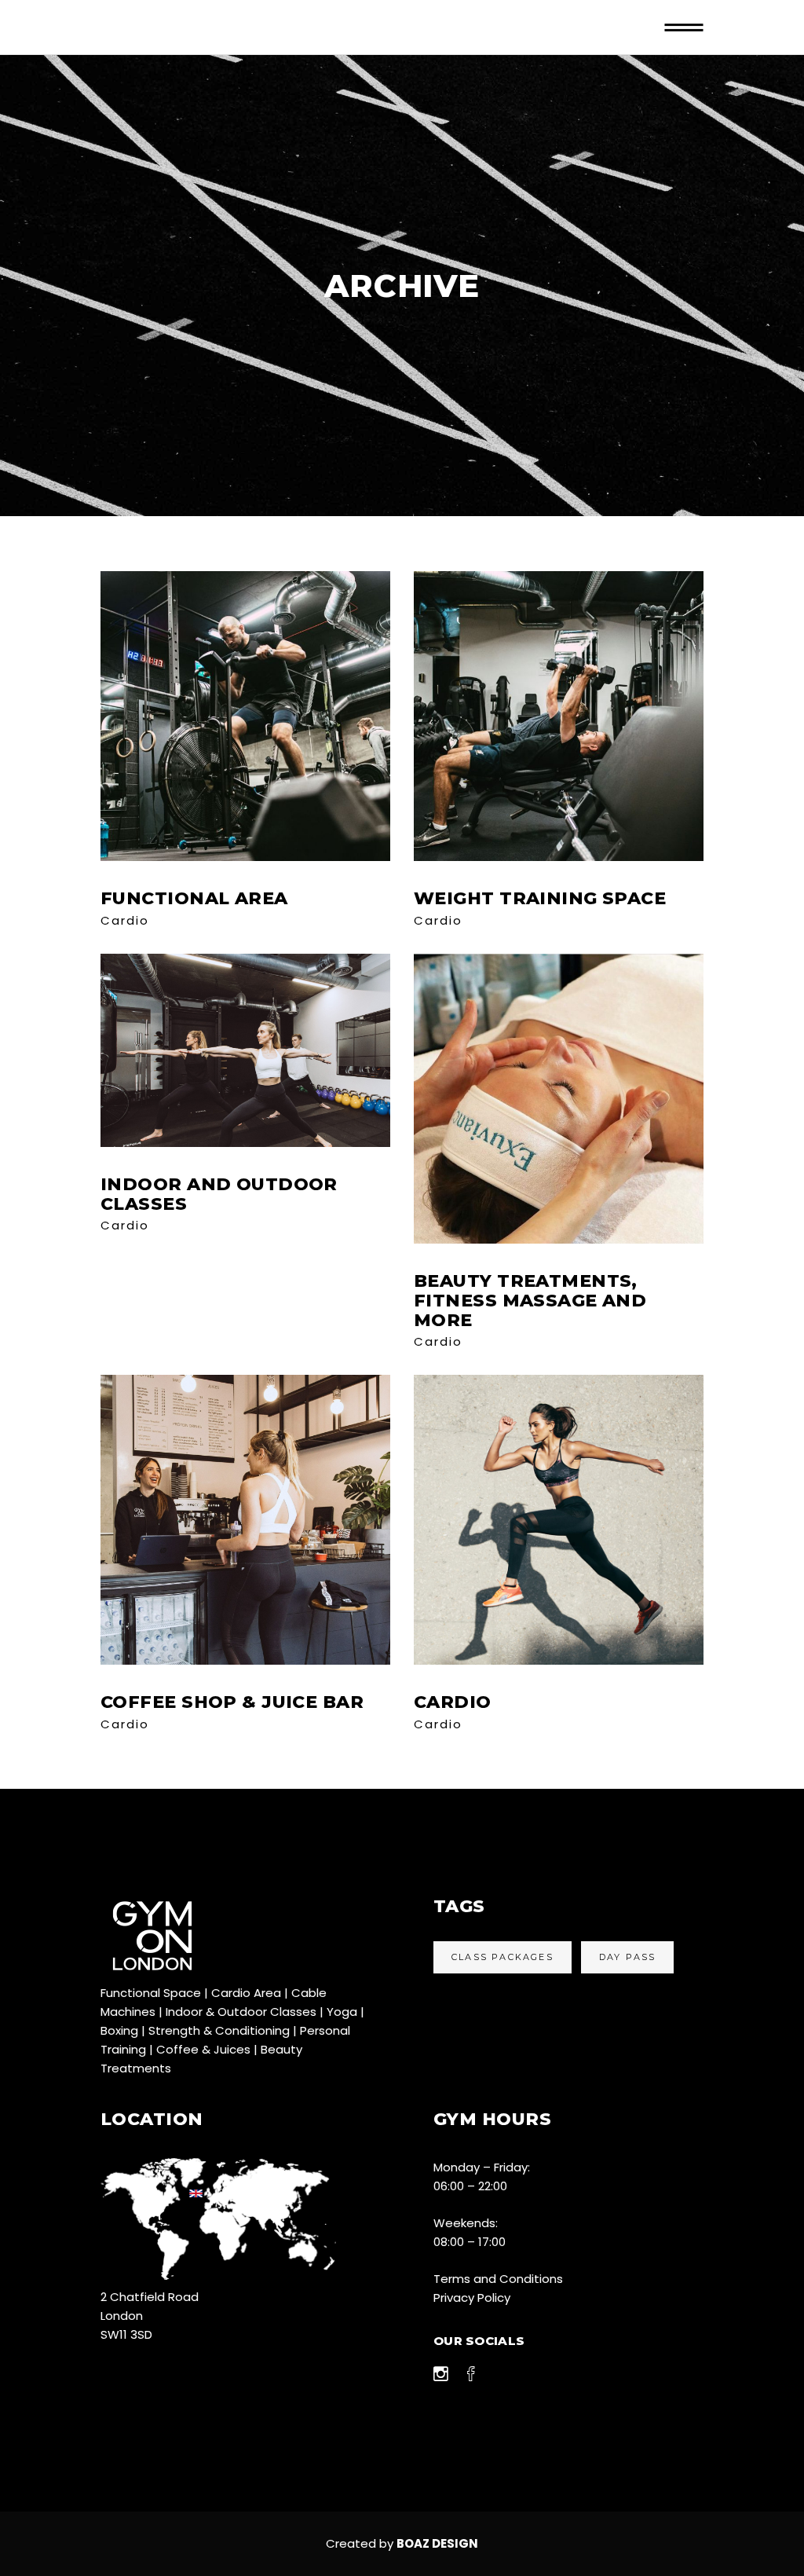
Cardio (125, 920)
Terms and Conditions (498, 2279)
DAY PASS (628, 1957)
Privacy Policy (472, 2298)
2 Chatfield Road (150, 2297)
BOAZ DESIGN (437, 2543)
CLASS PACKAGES (502, 1957)
